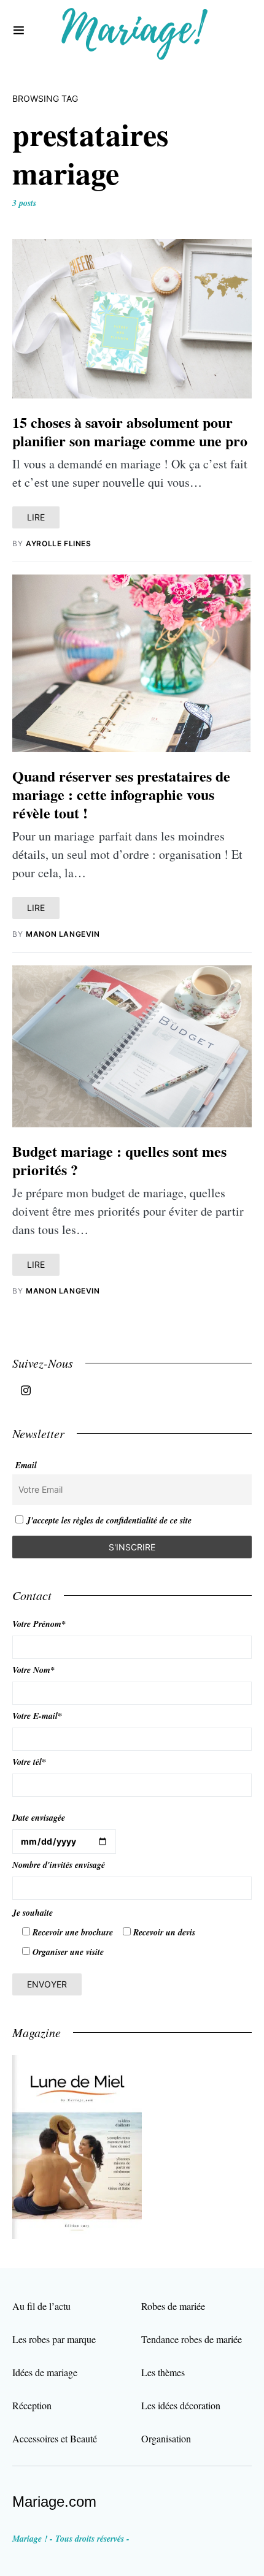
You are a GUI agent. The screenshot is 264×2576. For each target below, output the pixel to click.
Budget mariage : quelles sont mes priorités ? (119, 1160)
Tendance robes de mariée (192, 2339)
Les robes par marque (54, 2339)
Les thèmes (163, 2372)
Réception (32, 2405)
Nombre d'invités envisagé (59, 1865)
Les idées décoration (181, 2405)
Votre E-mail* (37, 1716)
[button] (19, 31)
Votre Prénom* (39, 1624)
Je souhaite (33, 1913)
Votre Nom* (33, 1670)
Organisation (166, 2438)
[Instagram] (26, 1390)
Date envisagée (39, 1818)
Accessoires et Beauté (55, 2438)
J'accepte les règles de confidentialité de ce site (109, 1520)
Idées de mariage (45, 2372)
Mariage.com (54, 2502)
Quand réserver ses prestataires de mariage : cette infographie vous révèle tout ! (121, 794)
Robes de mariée (173, 2306)
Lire (36, 517)
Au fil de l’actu (41, 2306)
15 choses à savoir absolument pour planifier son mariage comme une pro (130, 431)
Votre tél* (29, 1762)
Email (26, 1465)
